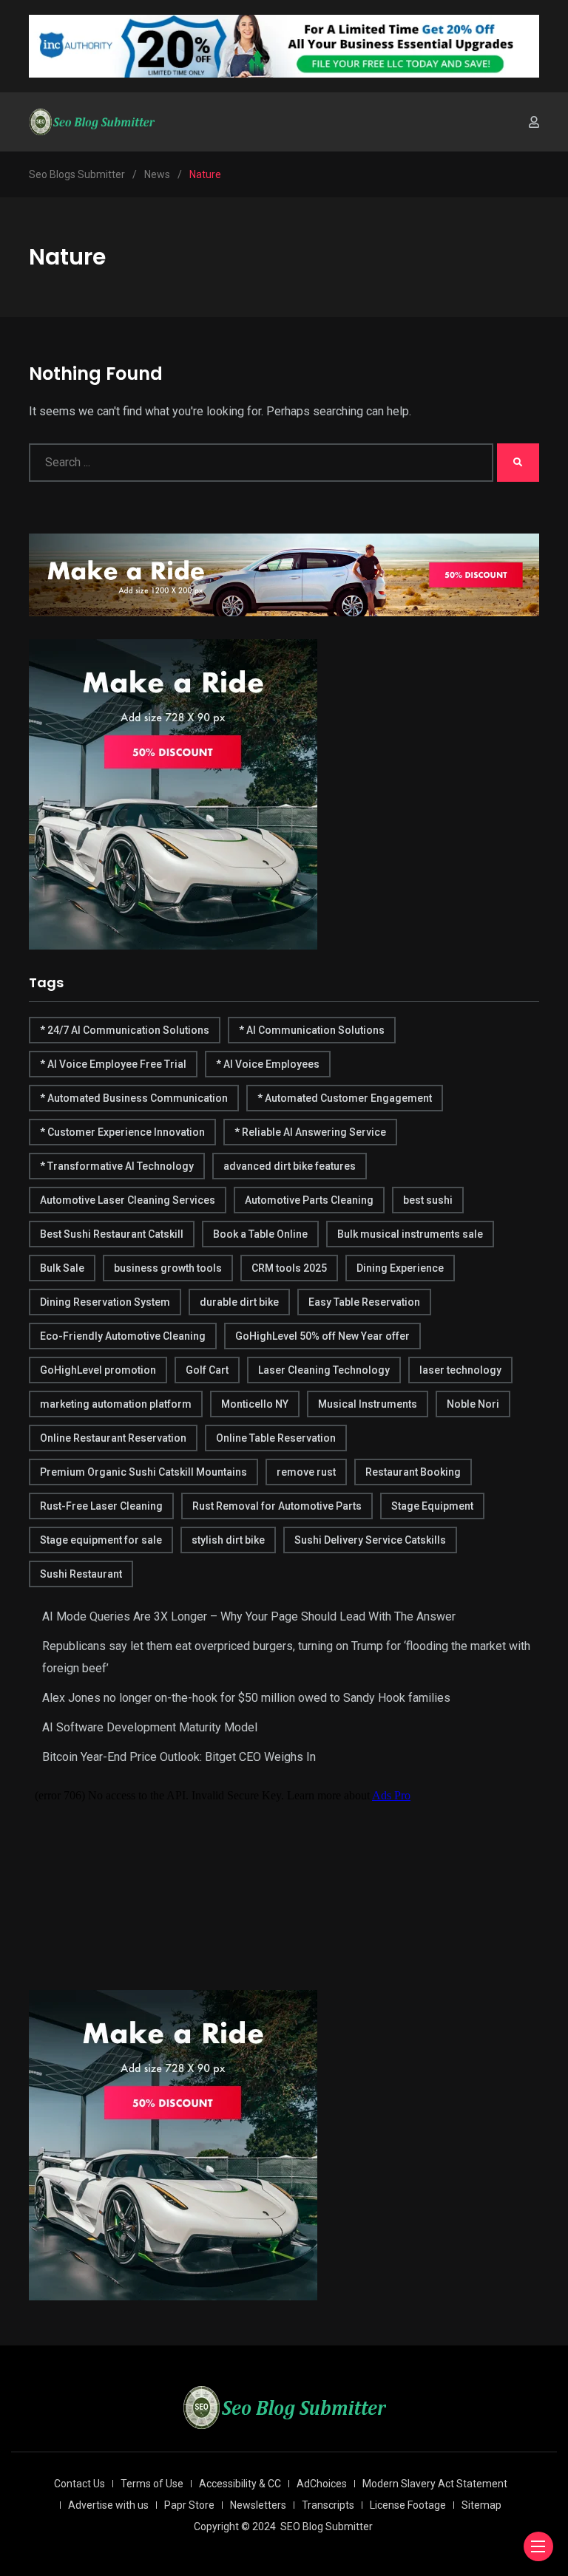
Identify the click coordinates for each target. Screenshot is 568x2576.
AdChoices (322, 2484)
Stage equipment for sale (101, 1540)
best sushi (428, 1200)
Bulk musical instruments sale (410, 1234)
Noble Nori (473, 1404)
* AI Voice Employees (268, 1064)
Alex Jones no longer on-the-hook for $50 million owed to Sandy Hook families (246, 1698)
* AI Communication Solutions (312, 1030)
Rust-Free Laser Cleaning (101, 1506)
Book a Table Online (260, 1234)
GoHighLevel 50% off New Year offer (322, 1336)
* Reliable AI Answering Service (310, 1132)
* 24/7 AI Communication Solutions (125, 1030)
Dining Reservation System (105, 1302)
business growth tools (168, 1268)
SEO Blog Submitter (327, 2526)
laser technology (460, 1370)
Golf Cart (207, 1370)
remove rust (306, 1472)
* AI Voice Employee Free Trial (113, 1064)
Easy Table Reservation (364, 1302)
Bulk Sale (62, 1268)
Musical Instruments (368, 1404)
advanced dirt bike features (290, 1166)
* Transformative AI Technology (117, 1166)
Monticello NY (255, 1404)
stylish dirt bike (228, 1540)
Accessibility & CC (240, 2484)
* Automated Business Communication (134, 1098)
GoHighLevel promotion (98, 1370)
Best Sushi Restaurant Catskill (112, 1234)
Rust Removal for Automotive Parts (277, 1506)
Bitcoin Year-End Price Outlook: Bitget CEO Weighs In (179, 1757)
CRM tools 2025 (289, 1268)
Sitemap (481, 2505)
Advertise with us (108, 2505)
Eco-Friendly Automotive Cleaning (123, 1336)
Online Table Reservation (276, 1438)
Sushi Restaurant (81, 1574)
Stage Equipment (432, 1506)
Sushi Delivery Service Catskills (370, 1540)
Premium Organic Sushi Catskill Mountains (143, 1472)
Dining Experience (400, 1268)
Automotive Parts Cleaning (309, 1200)
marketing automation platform (116, 1404)
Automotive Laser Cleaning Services (128, 1200)
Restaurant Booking (413, 1472)
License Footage (408, 2505)
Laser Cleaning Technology (324, 1370)
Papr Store (189, 2505)
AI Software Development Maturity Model (150, 1727)
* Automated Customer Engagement (345, 1098)
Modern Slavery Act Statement (435, 2484)
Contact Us (80, 2484)
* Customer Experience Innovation (122, 1132)
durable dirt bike (239, 1302)
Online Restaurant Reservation (113, 1438)
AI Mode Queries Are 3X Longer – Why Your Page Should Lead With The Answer (249, 1616)
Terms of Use (152, 2484)
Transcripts (328, 2505)
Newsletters (258, 2505)
